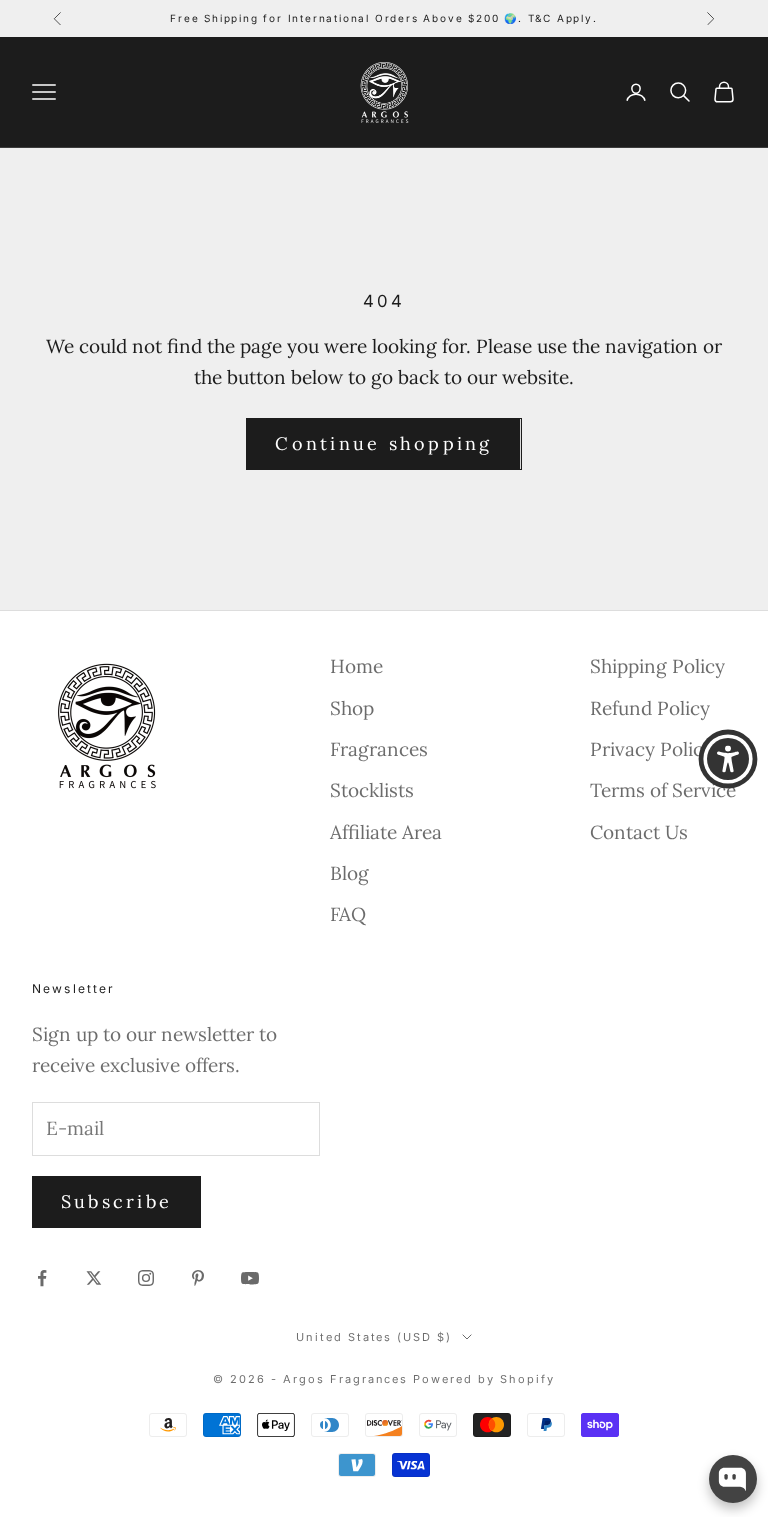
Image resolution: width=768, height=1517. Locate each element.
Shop (352, 708)
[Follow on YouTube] (250, 1278)
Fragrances (379, 749)
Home (356, 666)
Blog (349, 873)
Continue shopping (383, 443)
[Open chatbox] (733, 1479)
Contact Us (639, 832)
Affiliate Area (386, 832)
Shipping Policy (657, 666)
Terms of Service (663, 790)
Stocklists (372, 790)
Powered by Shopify (484, 1379)
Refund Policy (650, 708)
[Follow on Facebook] (42, 1278)
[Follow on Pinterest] (198, 1278)
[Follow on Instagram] (146, 1278)
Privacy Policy (651, 749)
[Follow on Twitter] (94, 1278)
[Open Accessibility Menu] (728, 759)
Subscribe (116, 1201)
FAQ (348, 914)
